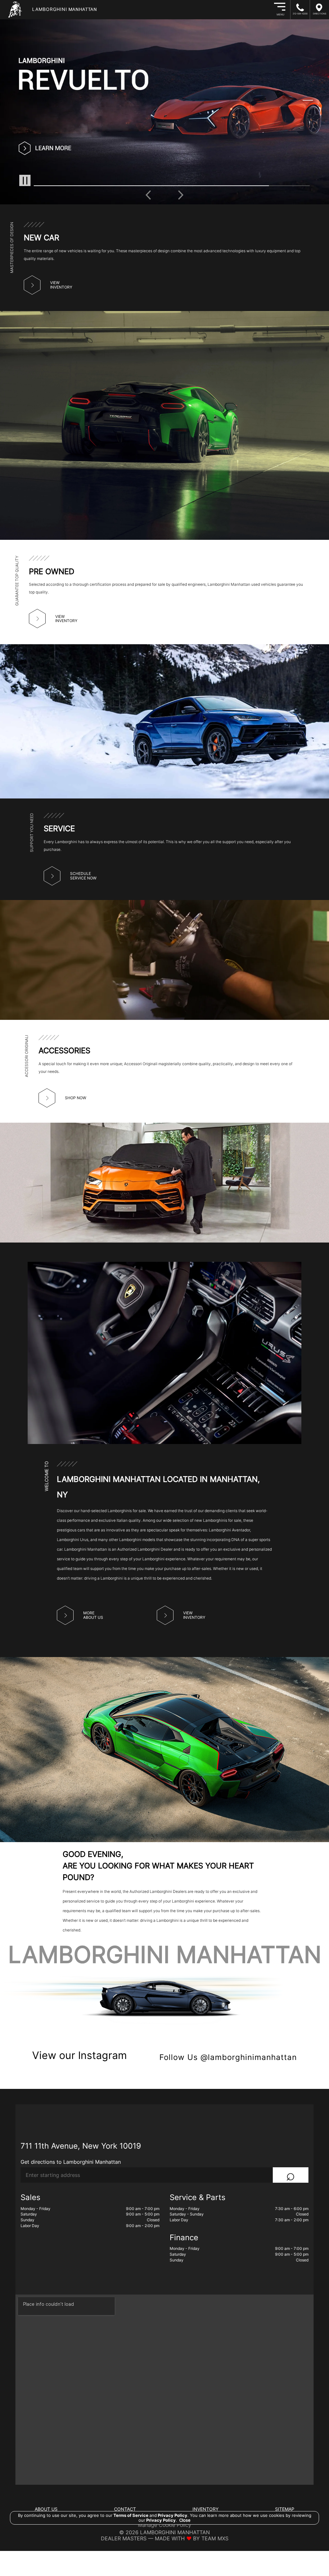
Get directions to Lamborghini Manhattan (71, 2162)
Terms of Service (131, 2515)
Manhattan (65, 9)
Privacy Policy (172, 2515)
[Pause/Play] (25, 180)
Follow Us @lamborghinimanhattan (228, 2057)
